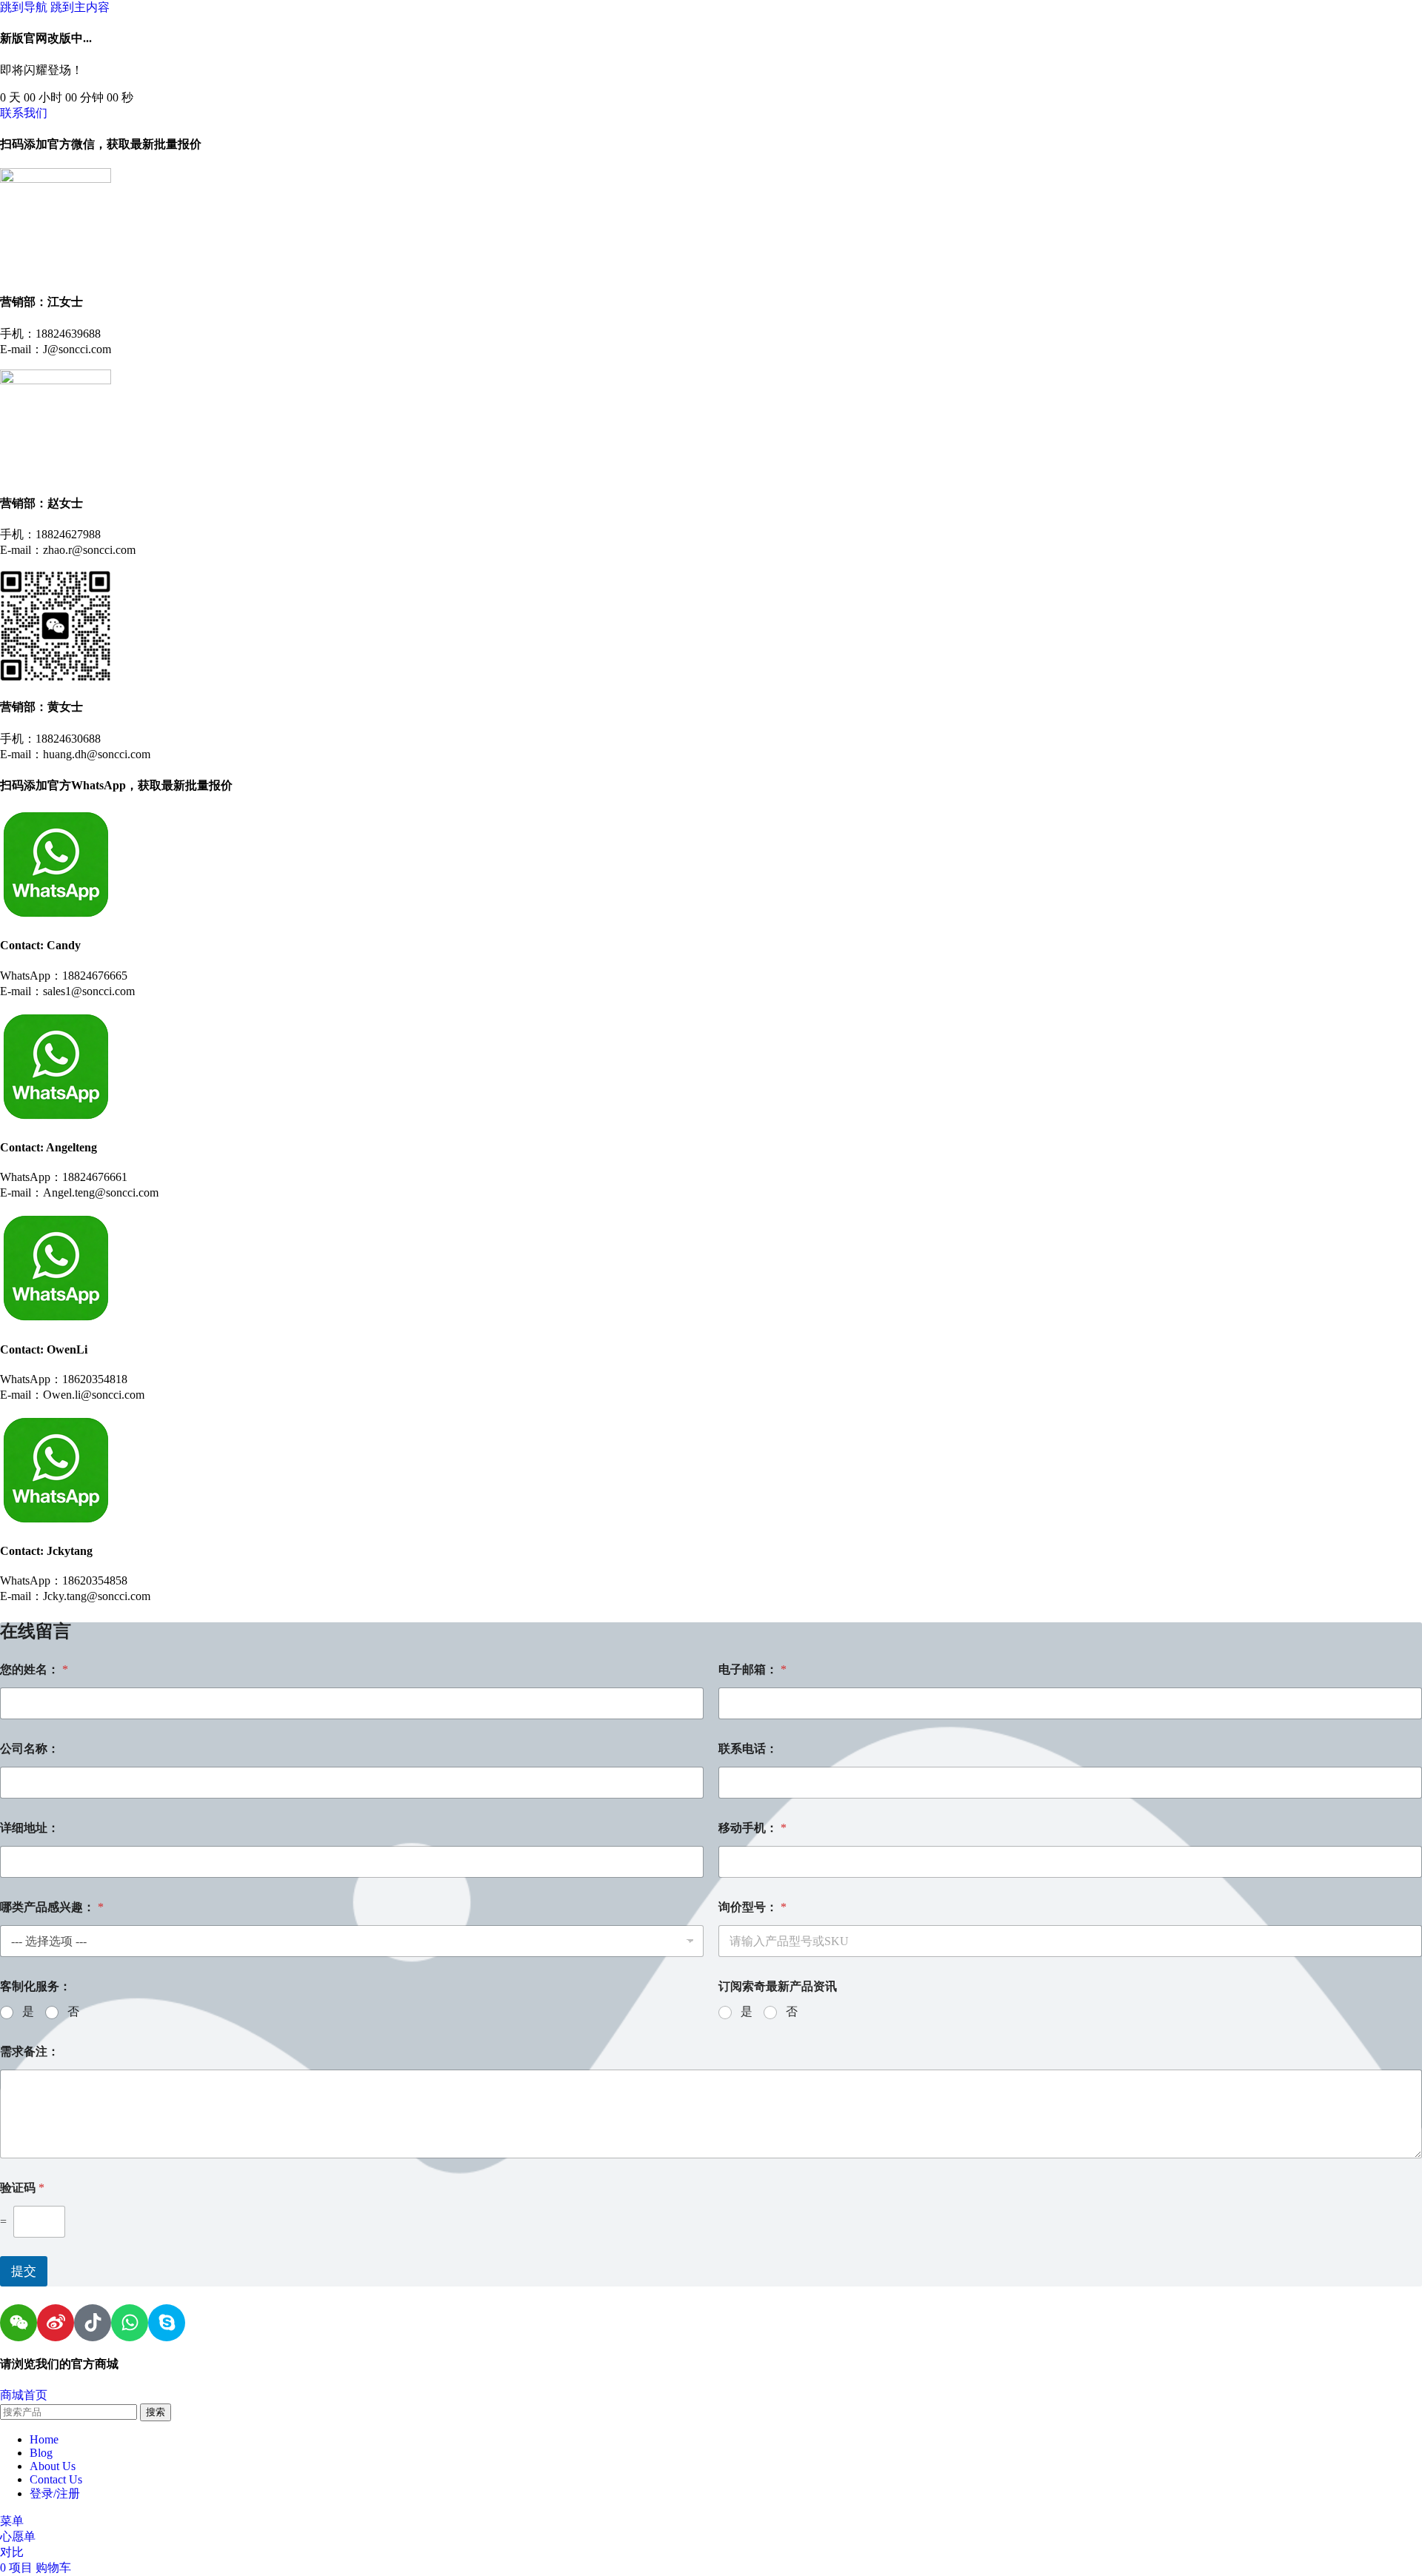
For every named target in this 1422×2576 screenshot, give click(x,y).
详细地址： (30, 1828)
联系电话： (748, 1749)
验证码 (22, 2188)
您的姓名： (34, 1669)
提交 (24, 2271)
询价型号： (752, 1907)
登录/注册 (55, 2493)
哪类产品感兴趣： (52, 1907)
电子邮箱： (752, 1669)
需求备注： (30, 2051)
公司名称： (30, 1749)
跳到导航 (25, 7)
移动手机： (752, 1828)
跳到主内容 (80, 7)
